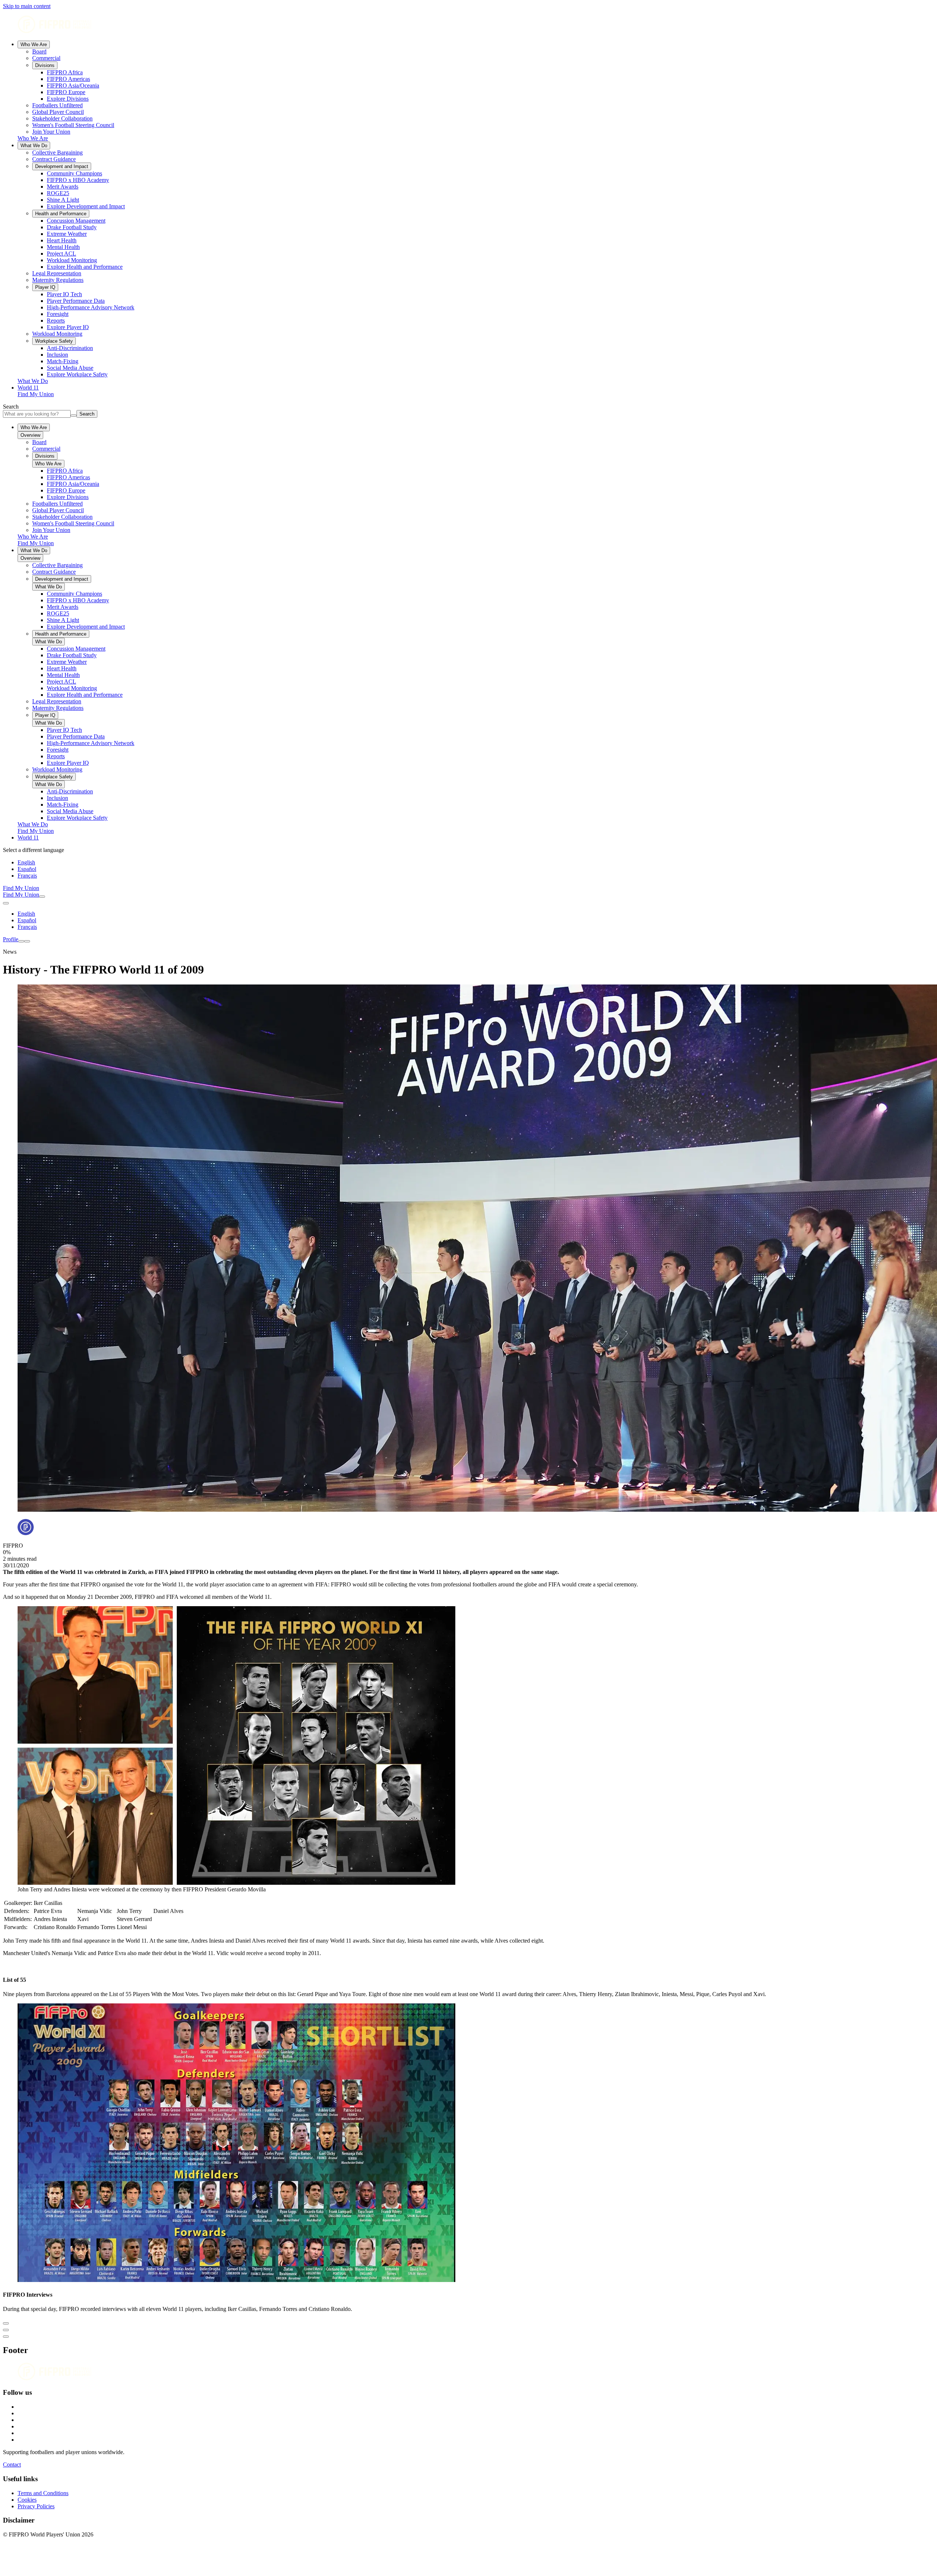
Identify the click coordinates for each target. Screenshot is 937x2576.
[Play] (6, 2323)
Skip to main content (27, 6)
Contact (12, 2465)
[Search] (42, 897)
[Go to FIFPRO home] (468, 25)
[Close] (27, 941)
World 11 (28, 388)
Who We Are (34, 44)
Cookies (27, 2500)
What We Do (34, 146)
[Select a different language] (6, 903)
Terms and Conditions (43, 2493)
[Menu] (21, 941)
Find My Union (36, 394)
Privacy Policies (36, 2506)
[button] (468, 2322)
